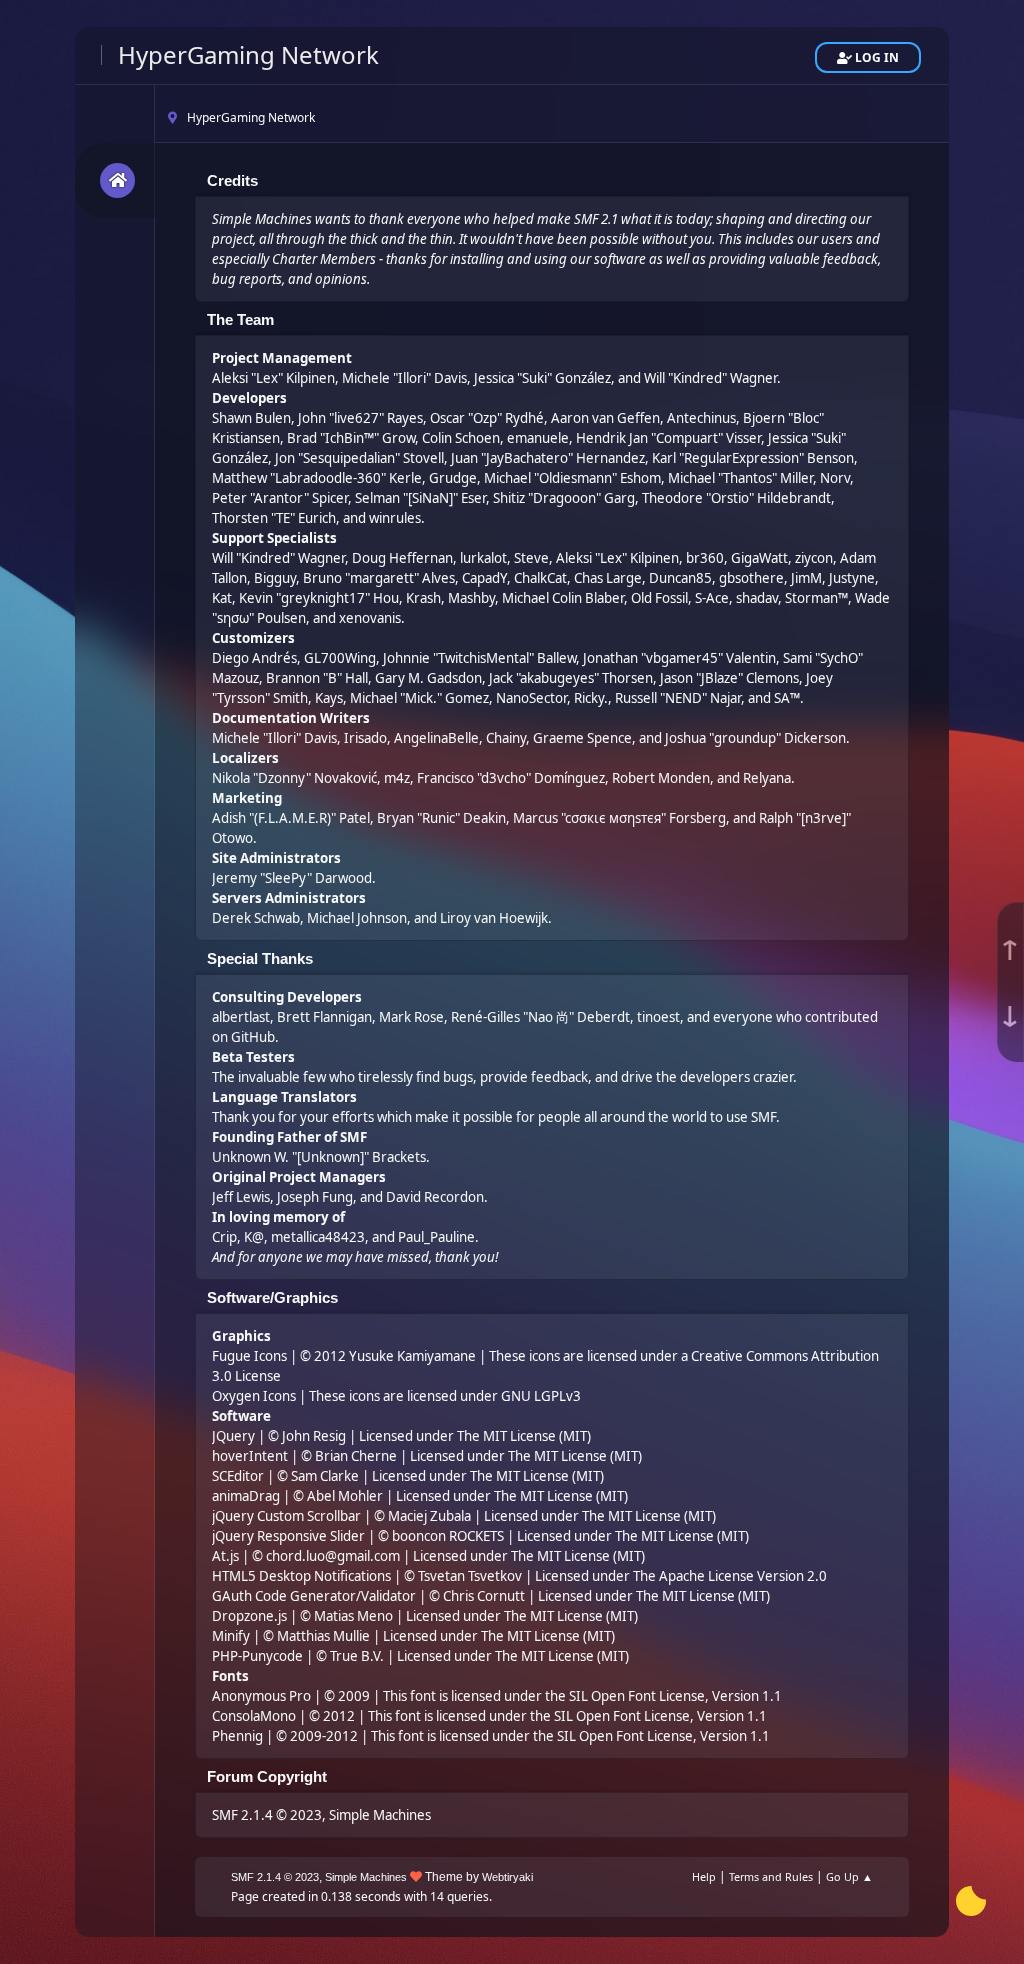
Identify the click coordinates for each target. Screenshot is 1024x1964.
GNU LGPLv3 (541, 1396)
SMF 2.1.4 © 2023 (267, 1815)
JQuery (233, 1436)
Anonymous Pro (261, 1696)
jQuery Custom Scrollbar (286, 1516)
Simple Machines (380, 1815)
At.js (225, 1556)
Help (704, 1876)
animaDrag (246, 1496)
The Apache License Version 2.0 (730, 1576)
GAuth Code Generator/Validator (314, 1596)
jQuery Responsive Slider (288, 1536)
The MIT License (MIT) (524, 1436)
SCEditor (238, 1476)
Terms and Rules (771, 1876)
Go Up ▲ (849, 1876)
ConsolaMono (254, 1716)
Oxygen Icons (254, 1396)
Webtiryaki (507, 1877)
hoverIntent (250, 1456)
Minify (231, 1636)
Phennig (237, 1736)
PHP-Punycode (257, 1656)
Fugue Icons (249, 1356)
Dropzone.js (249, 1616)
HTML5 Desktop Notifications (301, 1576)
